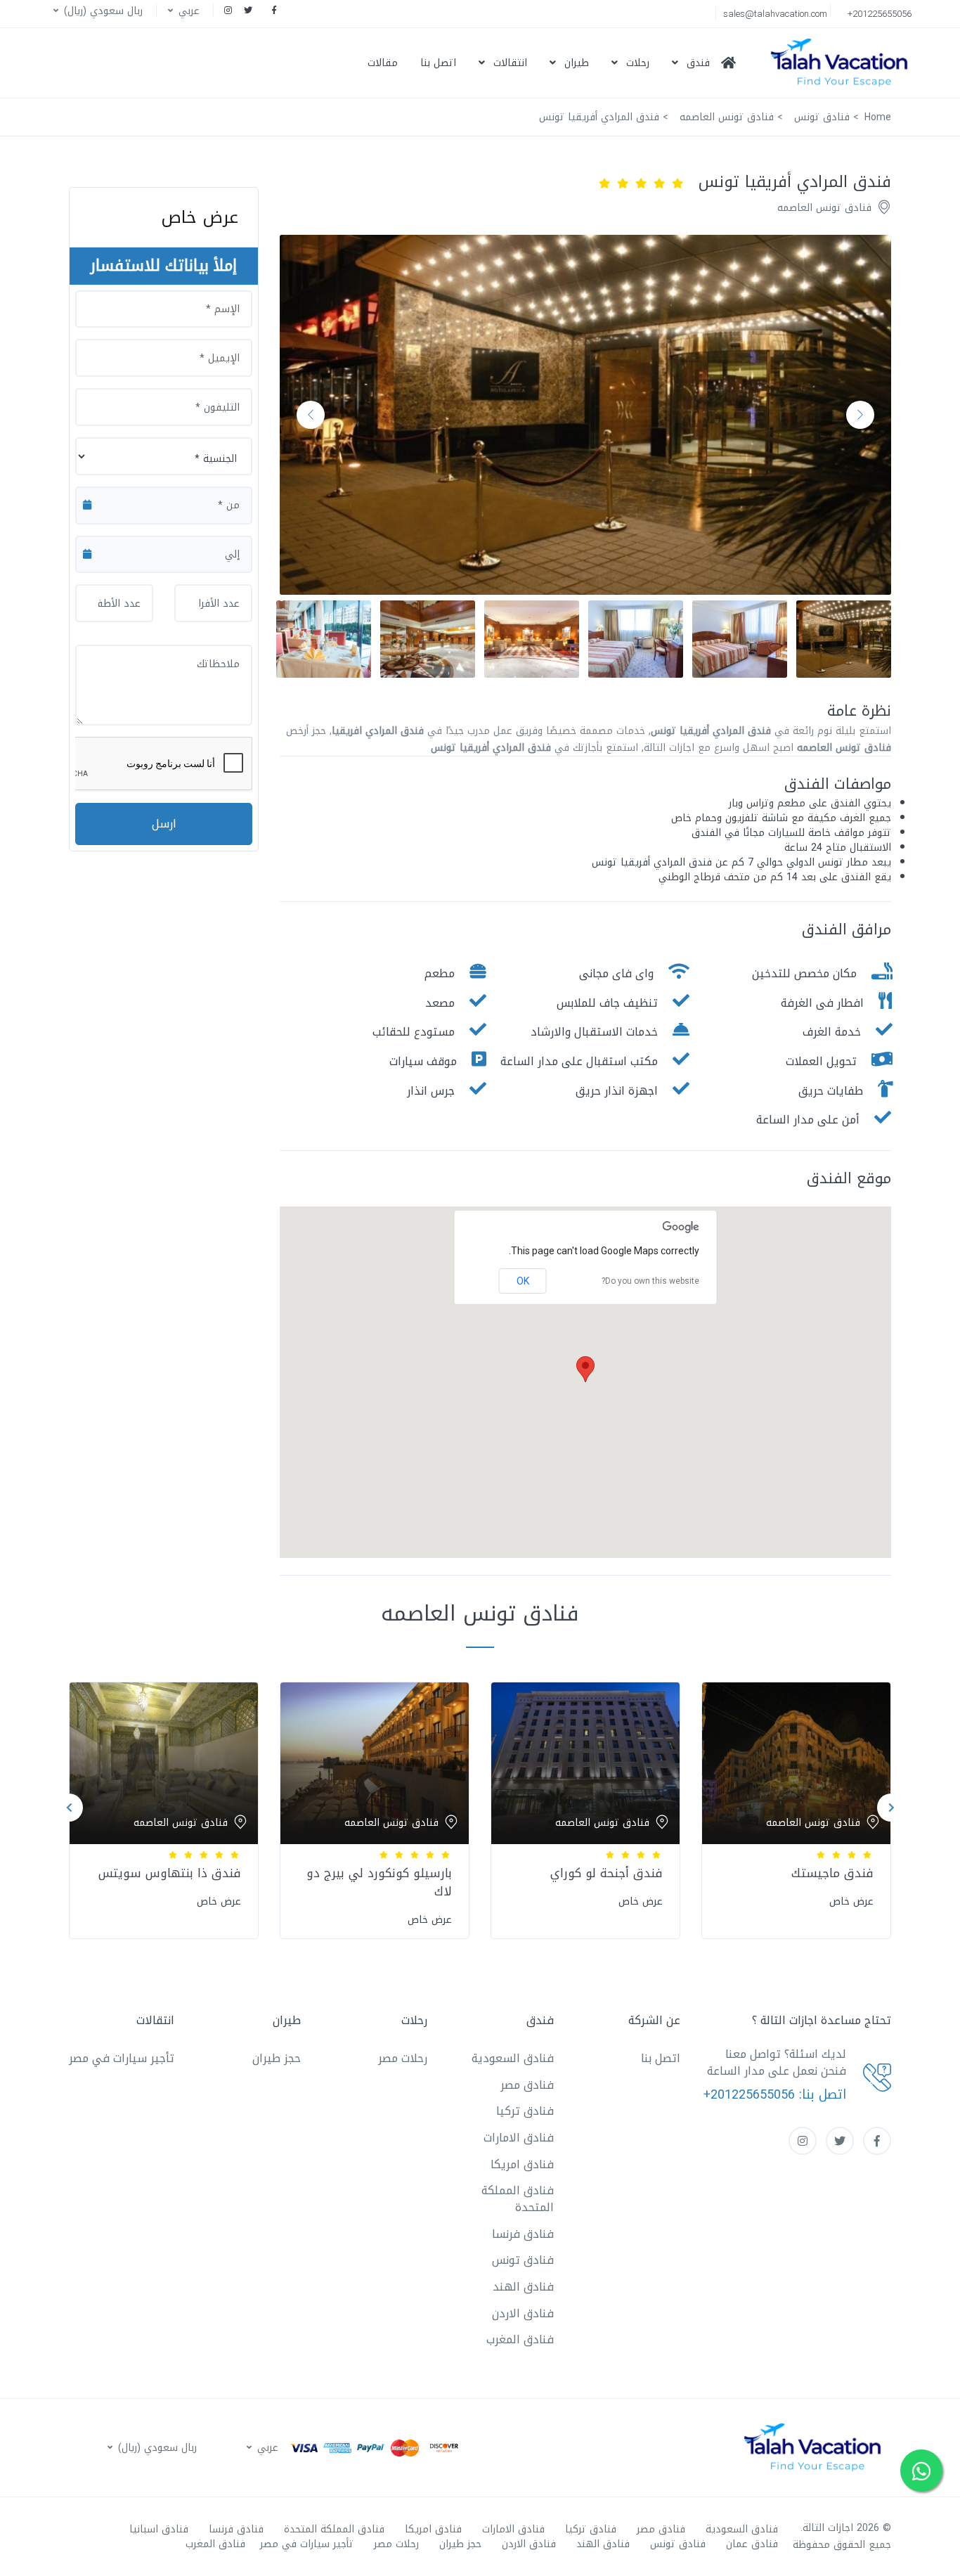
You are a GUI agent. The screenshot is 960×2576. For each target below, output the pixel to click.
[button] (182, 11)
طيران (577, 63)
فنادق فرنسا (523, 2234)
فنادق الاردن (523, 2313)
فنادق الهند (523, 2287)
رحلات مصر (403, 2058)
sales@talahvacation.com (775, 14)
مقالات (383, 63)
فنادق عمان (752, 2544)
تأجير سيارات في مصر (122, 2058)
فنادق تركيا (525, 2111)
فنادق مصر (527, 2085)
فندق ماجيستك (832, 1873)
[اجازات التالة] (843, 63)
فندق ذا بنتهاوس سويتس (170, 1873)
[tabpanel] (796, 1807)
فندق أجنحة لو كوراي (607, 1873)
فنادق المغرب (520, 2339)
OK (523, 1281)
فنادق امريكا (522, 2164)
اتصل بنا (438, 63)
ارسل (164, 824)
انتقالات (510, 63)
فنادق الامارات (519, 2138)
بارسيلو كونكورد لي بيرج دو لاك (379, 1882)
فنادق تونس (523, 2260)
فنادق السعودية (513, 2058)
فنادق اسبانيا (159, 2529)
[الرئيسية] (734, 63)
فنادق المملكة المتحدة (518, 2199)
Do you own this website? (650, 1281)
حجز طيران (277, 2058)
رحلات (638, 63)
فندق (698, 63)
